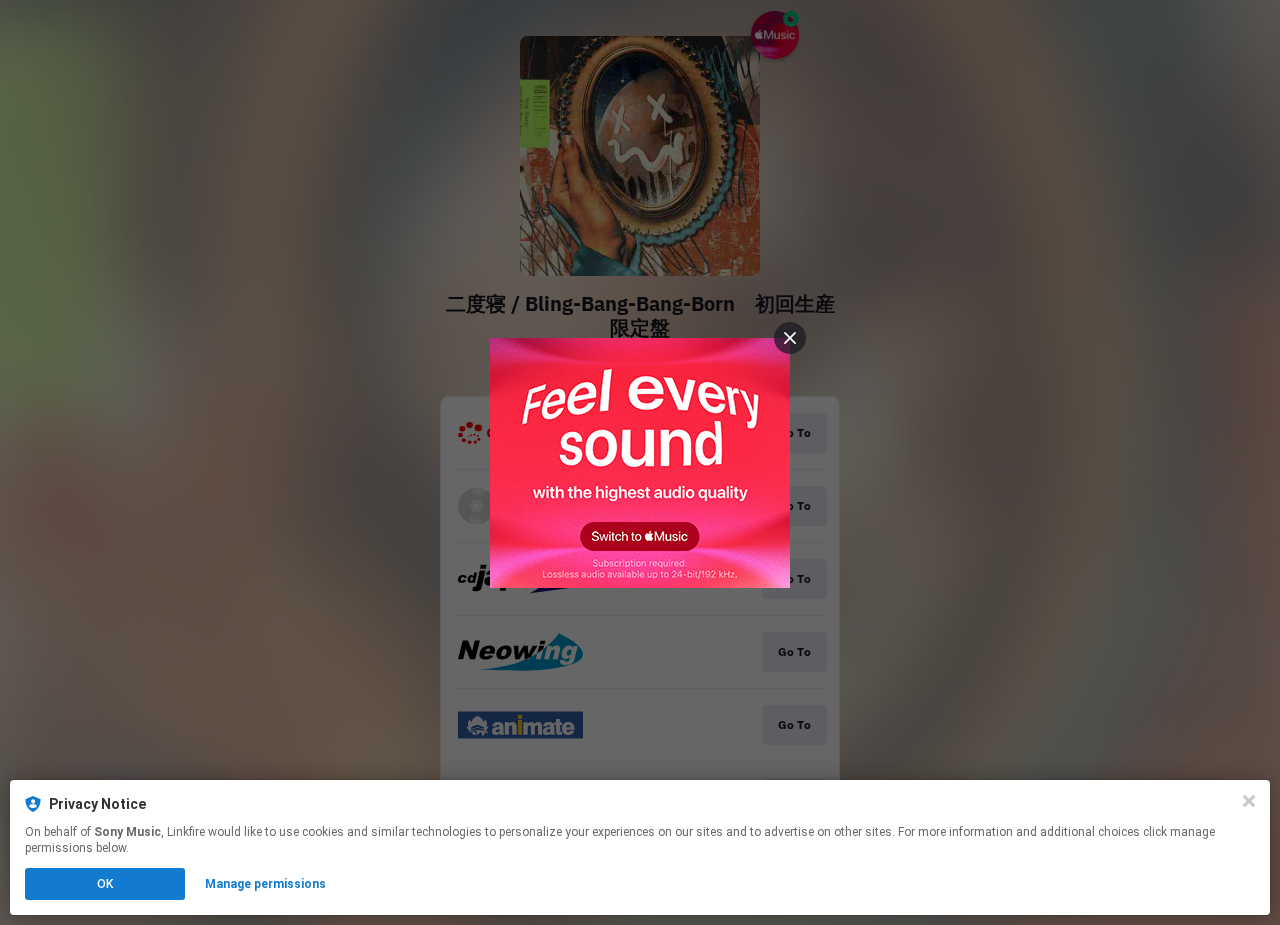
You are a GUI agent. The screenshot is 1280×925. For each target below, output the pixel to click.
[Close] (1249, 801)
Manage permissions (265, 884)
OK (105, 884)
